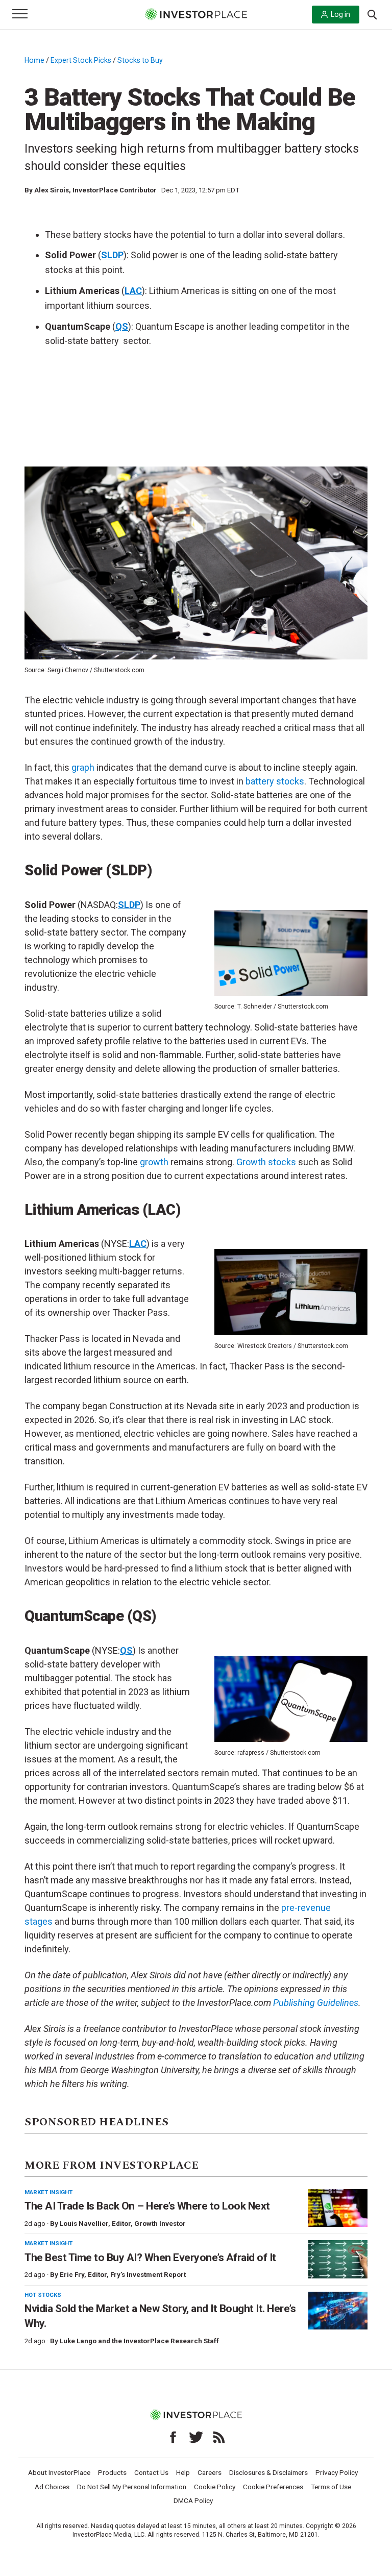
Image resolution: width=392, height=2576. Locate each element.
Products (112, 2472)
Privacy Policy (337, 2472)
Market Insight (48, 2192)
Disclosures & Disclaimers (268, 2472)
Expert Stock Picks (81, 60)
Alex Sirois (52, 190)
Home (34, 60)
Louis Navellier (84, 2224)
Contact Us (151, 2472)
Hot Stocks (43, 2295)
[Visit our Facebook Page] (173, 2437)
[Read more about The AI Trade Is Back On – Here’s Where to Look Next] (338, 2208)
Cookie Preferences (273, 2487)
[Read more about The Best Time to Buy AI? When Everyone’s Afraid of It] (338, 2259)
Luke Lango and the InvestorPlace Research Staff (139, 2341)
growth (154, 1162)
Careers (210, 2472)
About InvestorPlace (59, 2472)
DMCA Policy (193, 2500)
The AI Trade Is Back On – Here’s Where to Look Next (147, 2206)
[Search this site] (372, 14)
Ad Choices (52, 2487)
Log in (340, 14)
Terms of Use (331, 2487)
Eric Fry (72, 2275)
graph (83, 767)
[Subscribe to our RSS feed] (219, 2437)
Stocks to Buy (140, 60)
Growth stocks (266, 1162)
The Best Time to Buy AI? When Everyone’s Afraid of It (150, 2258)
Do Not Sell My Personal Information (132, 2487)
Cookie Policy (215, 2487)
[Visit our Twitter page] (196, 2437)
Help (183, 2472)
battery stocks (275, 781)
